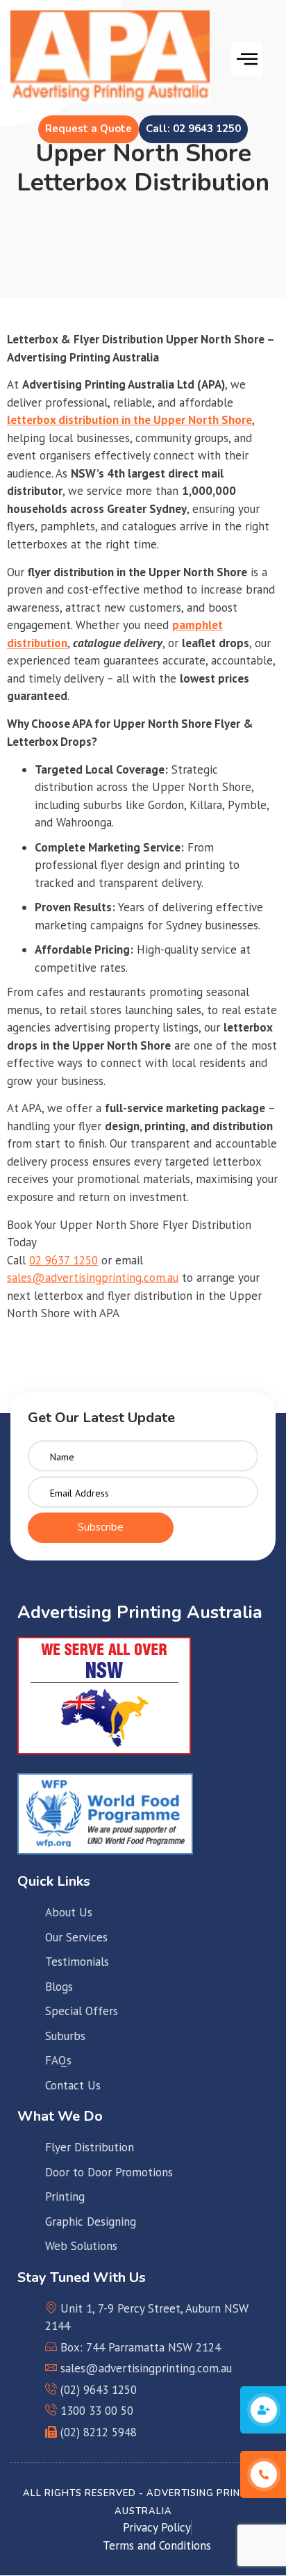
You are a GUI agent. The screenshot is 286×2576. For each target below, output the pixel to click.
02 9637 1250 (64, 1260)
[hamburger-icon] (247, 60)
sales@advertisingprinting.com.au (93, 1278)
